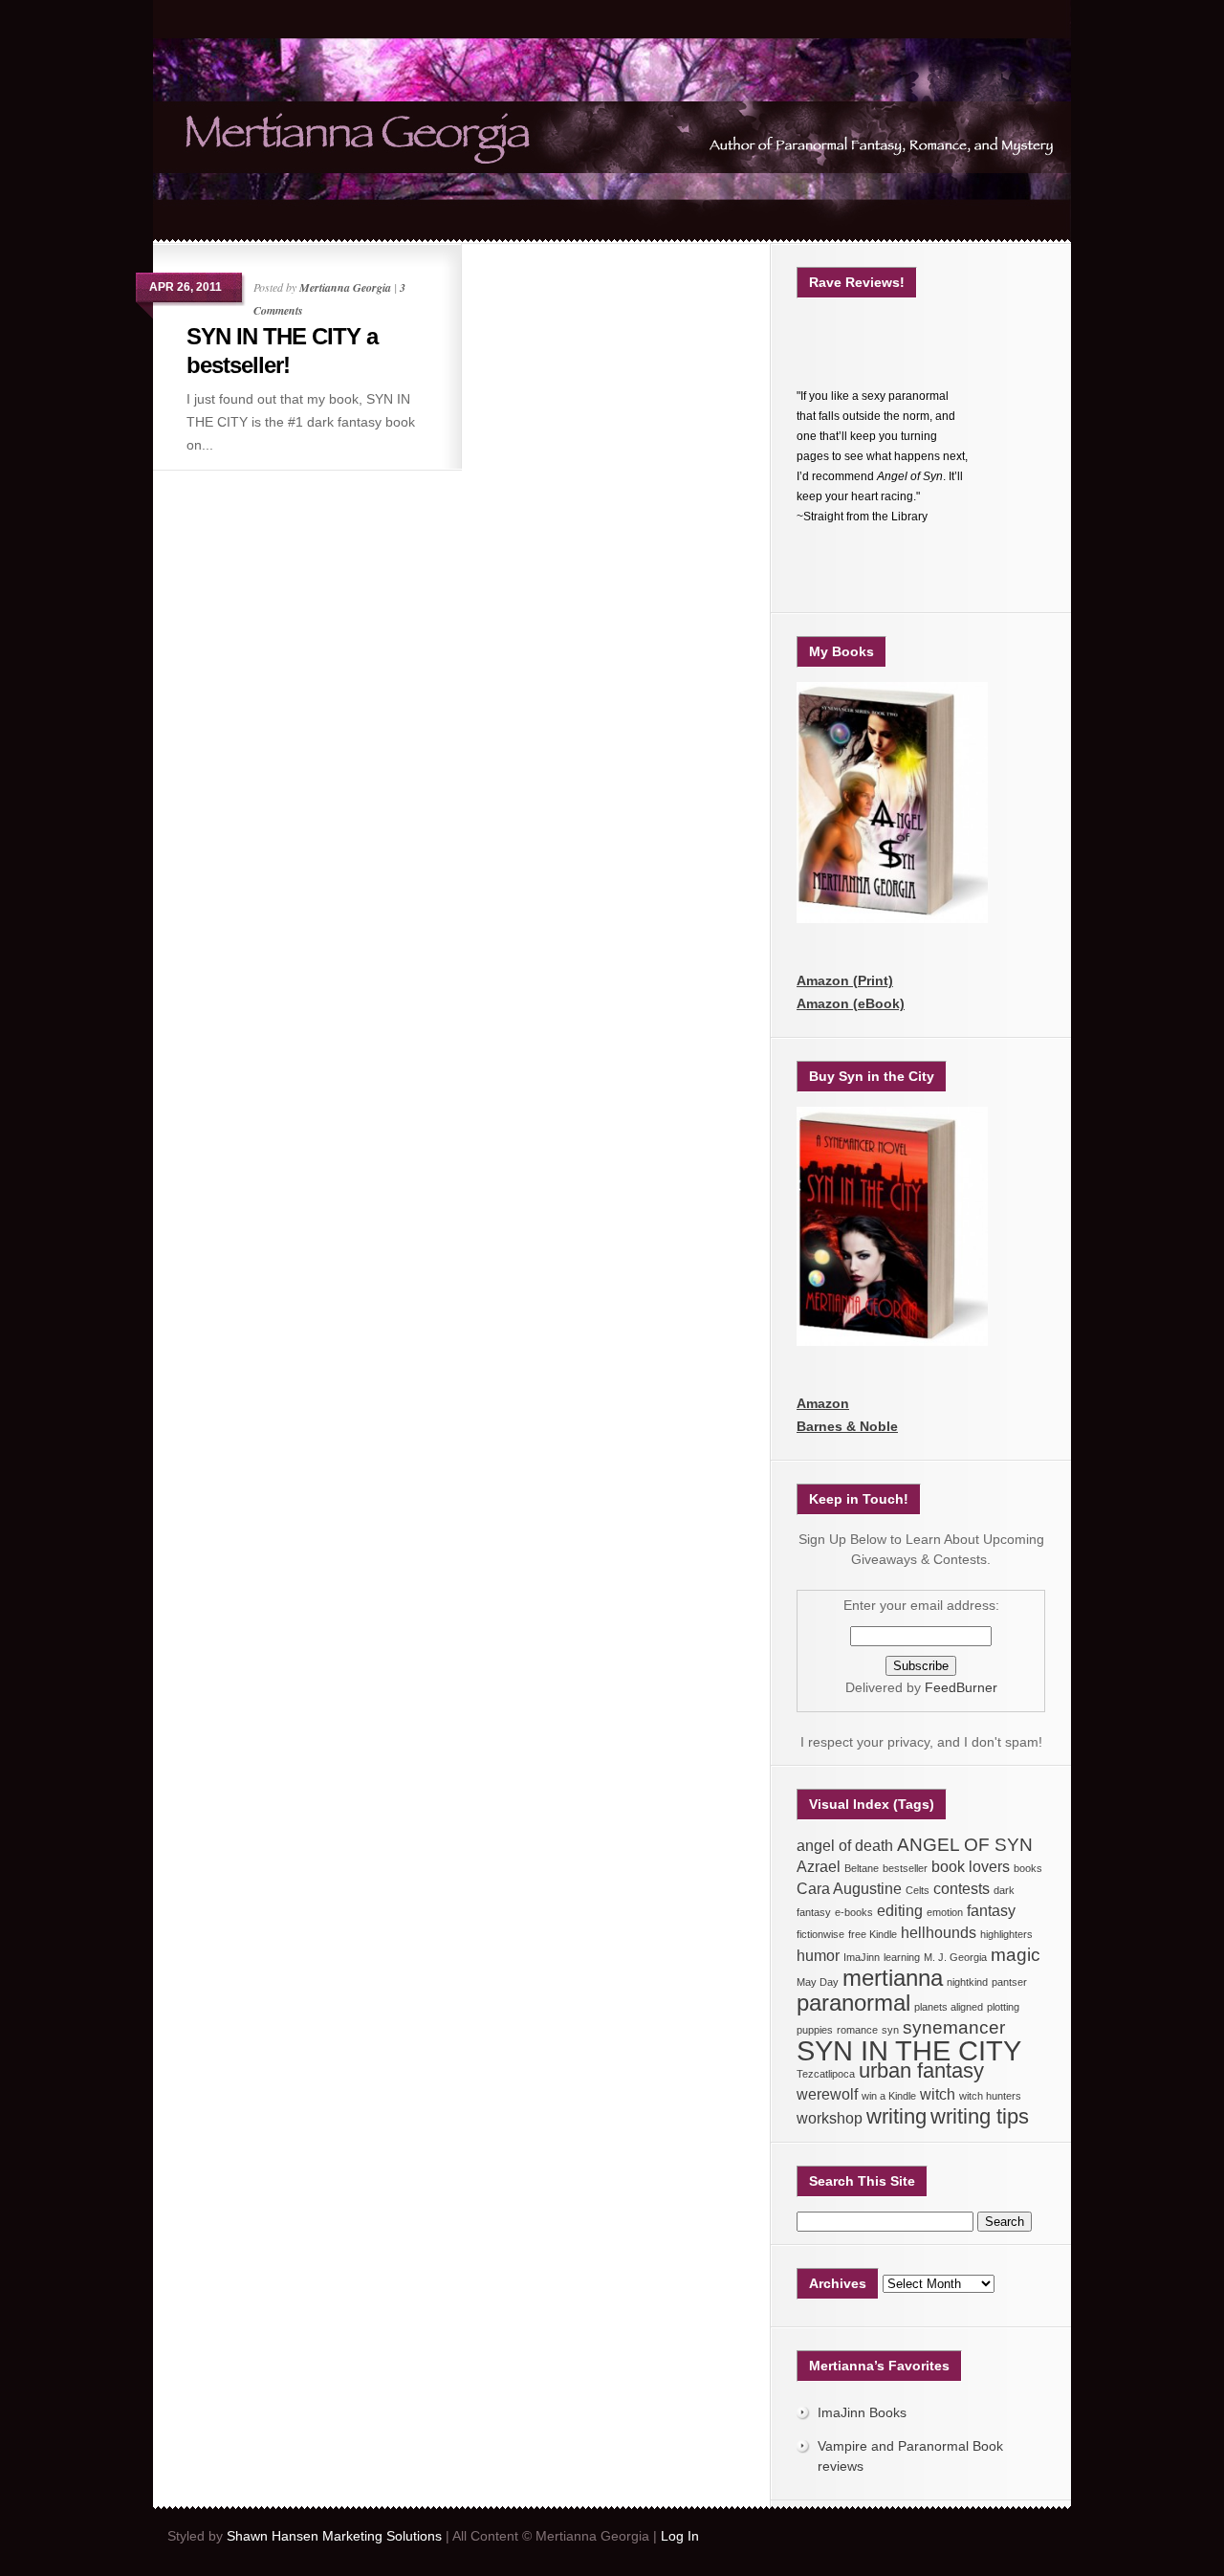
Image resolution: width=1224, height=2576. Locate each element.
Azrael (819, 1867)
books (1028, 1868)
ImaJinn (862, 1957)
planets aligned (949, 2007)
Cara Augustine (849, 1889)
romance (857, 2030)
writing (896, 2116)
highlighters (1006, 1934)
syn (890, 2030)
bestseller (905, 1868)
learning (902, 1957)
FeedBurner (961, 1687)
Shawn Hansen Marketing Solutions (334, 2536)
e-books (854, 1912)
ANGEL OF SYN (965, 1845)
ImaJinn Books (862, 2412)
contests (962, 1889)
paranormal (853, 2003)
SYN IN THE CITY (909, 2050)
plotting (1003, 2007)
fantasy (991, 1911)
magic (1016, 1955)
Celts (918, 1890)
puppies (815, 2030)
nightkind (967, 1982)
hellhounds (939, 1933)
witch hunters (990, 2096)
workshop (830, 2118)
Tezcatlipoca (826, 2074)
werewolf (827, 2094)
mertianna (893, 1978)
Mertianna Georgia (345, 287)
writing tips (980, 2116)
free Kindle (873, 1934)
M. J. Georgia (955, 1957)
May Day (818, 1982)
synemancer (954, 2027)
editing (900, 1911)
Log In (680, 2536)
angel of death (845, 1846)
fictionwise (820, 1934)
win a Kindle (889, 2096)
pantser (1009, 1982)
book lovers (971, 1867)
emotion (945, 1912)
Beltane (862, 1868)
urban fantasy (921, 2070)
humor (818, 1956)
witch (938, 2094)
